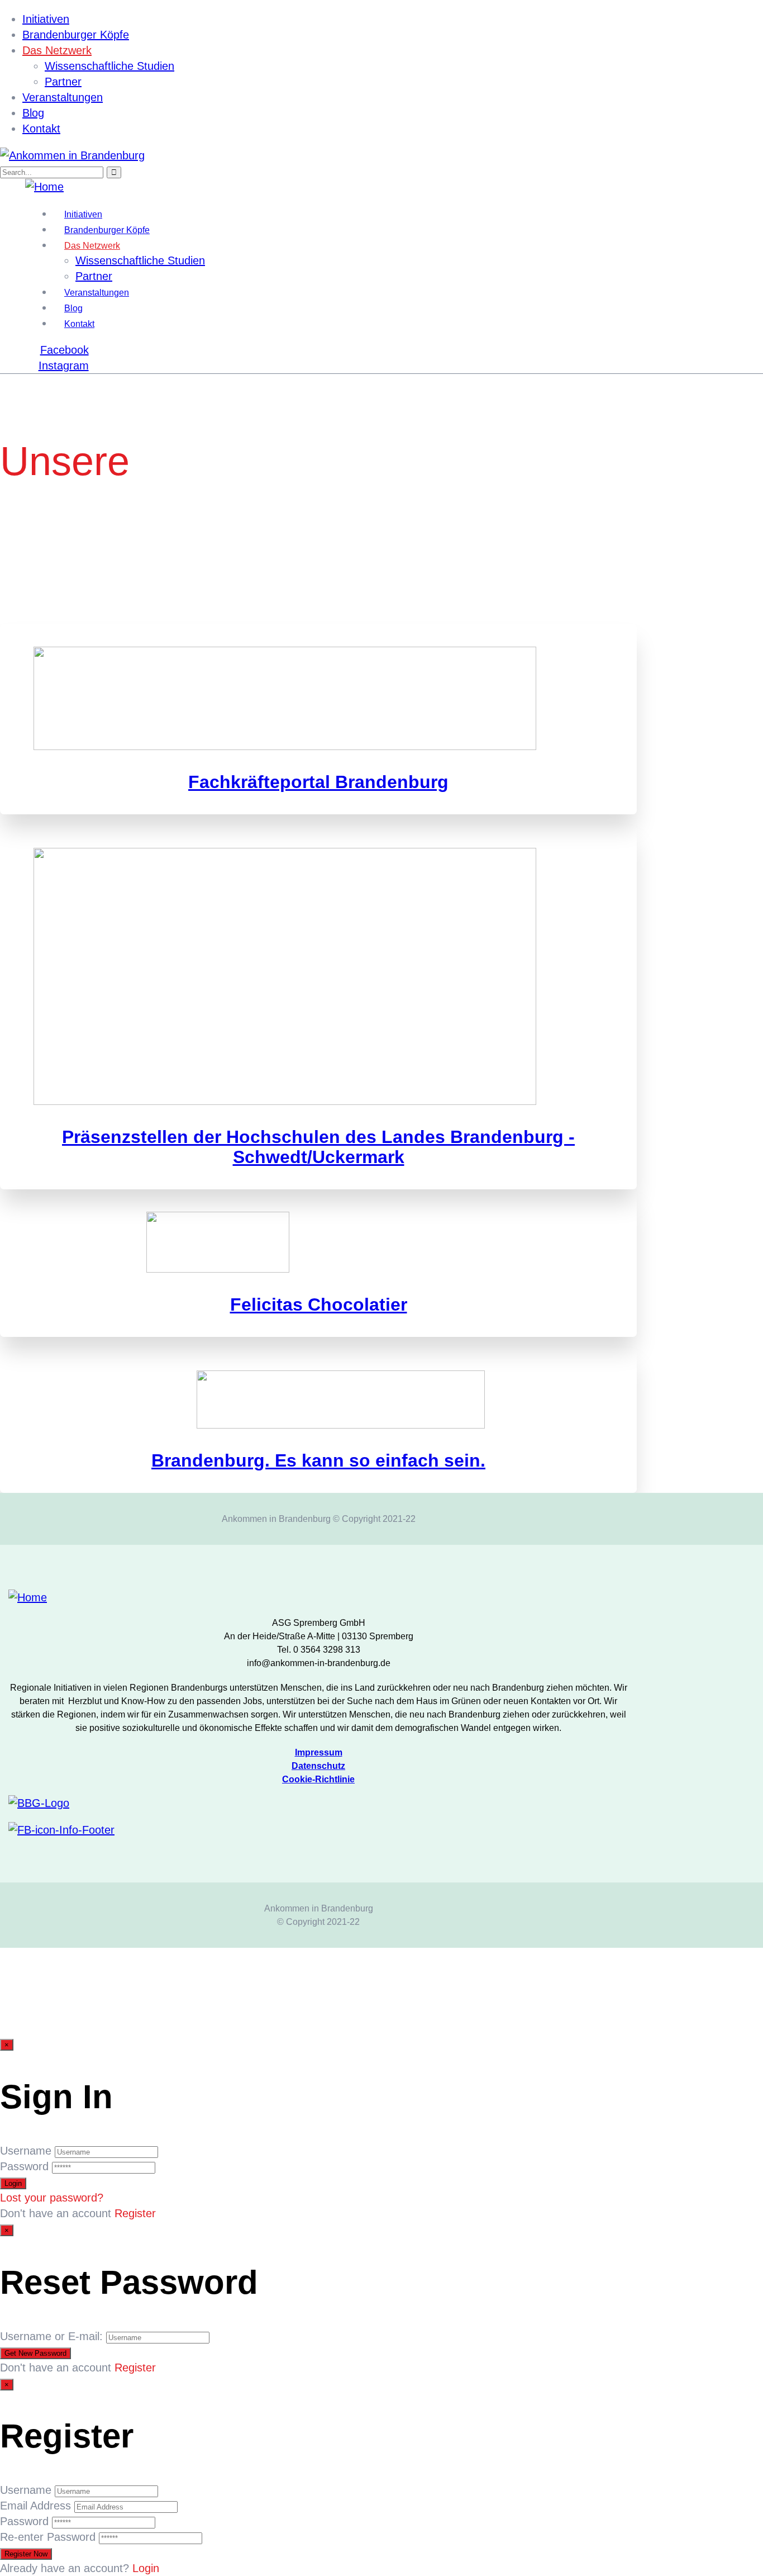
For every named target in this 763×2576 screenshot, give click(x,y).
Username (26, 2151)
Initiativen (46, 19)
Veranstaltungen (63, 97)
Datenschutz (318, 1766)
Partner (63, 82)
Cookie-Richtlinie (318, 1779)
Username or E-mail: (51, 2336)
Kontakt (41, 129)
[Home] (44, 187)
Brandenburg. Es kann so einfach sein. (318, 1460)
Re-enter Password (48, 2537)
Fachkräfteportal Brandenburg (318, 782)
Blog (33, 113)
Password (24, 2166)
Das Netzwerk (57, 50)
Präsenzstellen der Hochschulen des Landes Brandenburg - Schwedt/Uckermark (318, 1147)
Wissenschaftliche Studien (109, 66)
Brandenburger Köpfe (76, 35)
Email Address (35, 2506)
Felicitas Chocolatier (319, 1304)
